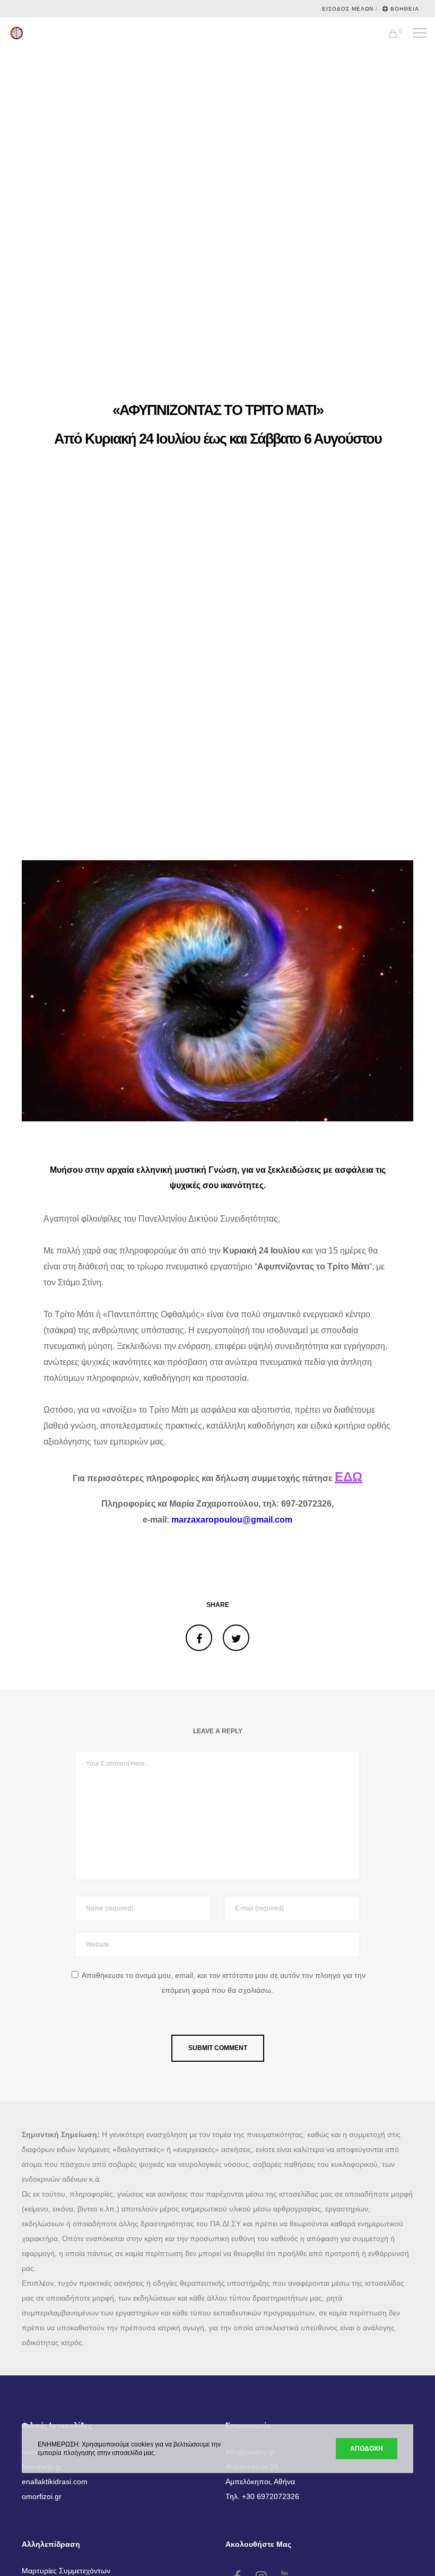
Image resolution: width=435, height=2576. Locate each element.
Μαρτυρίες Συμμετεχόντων (66, 2571)
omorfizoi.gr (42, 2496)
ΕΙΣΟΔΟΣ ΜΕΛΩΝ (348, 9)
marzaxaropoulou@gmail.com (232, 1520)
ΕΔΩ (349, 1477)
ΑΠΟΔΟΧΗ (367, 2449)
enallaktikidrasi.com (55, 2482)
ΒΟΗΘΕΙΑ (405, 9)
